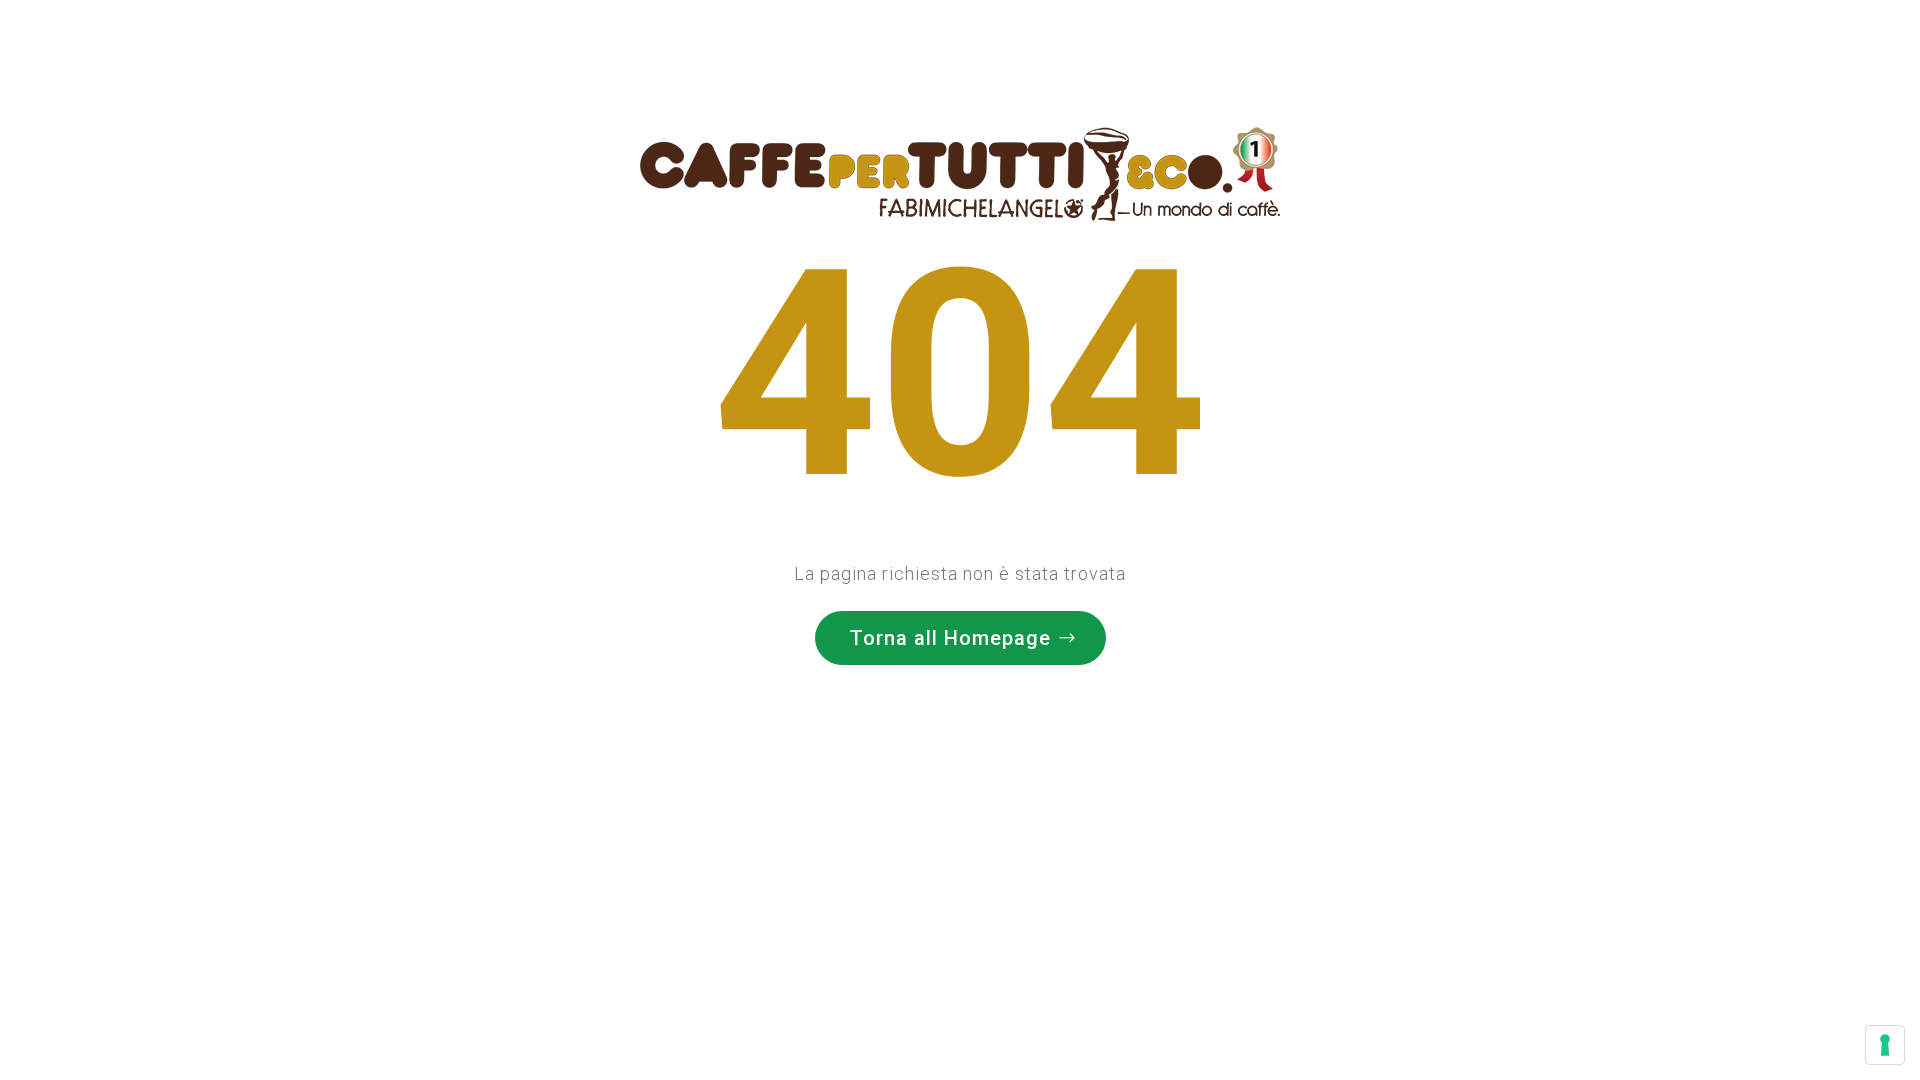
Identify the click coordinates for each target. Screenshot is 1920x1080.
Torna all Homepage (950, 638)
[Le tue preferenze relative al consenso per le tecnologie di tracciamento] (1885, 1045)
